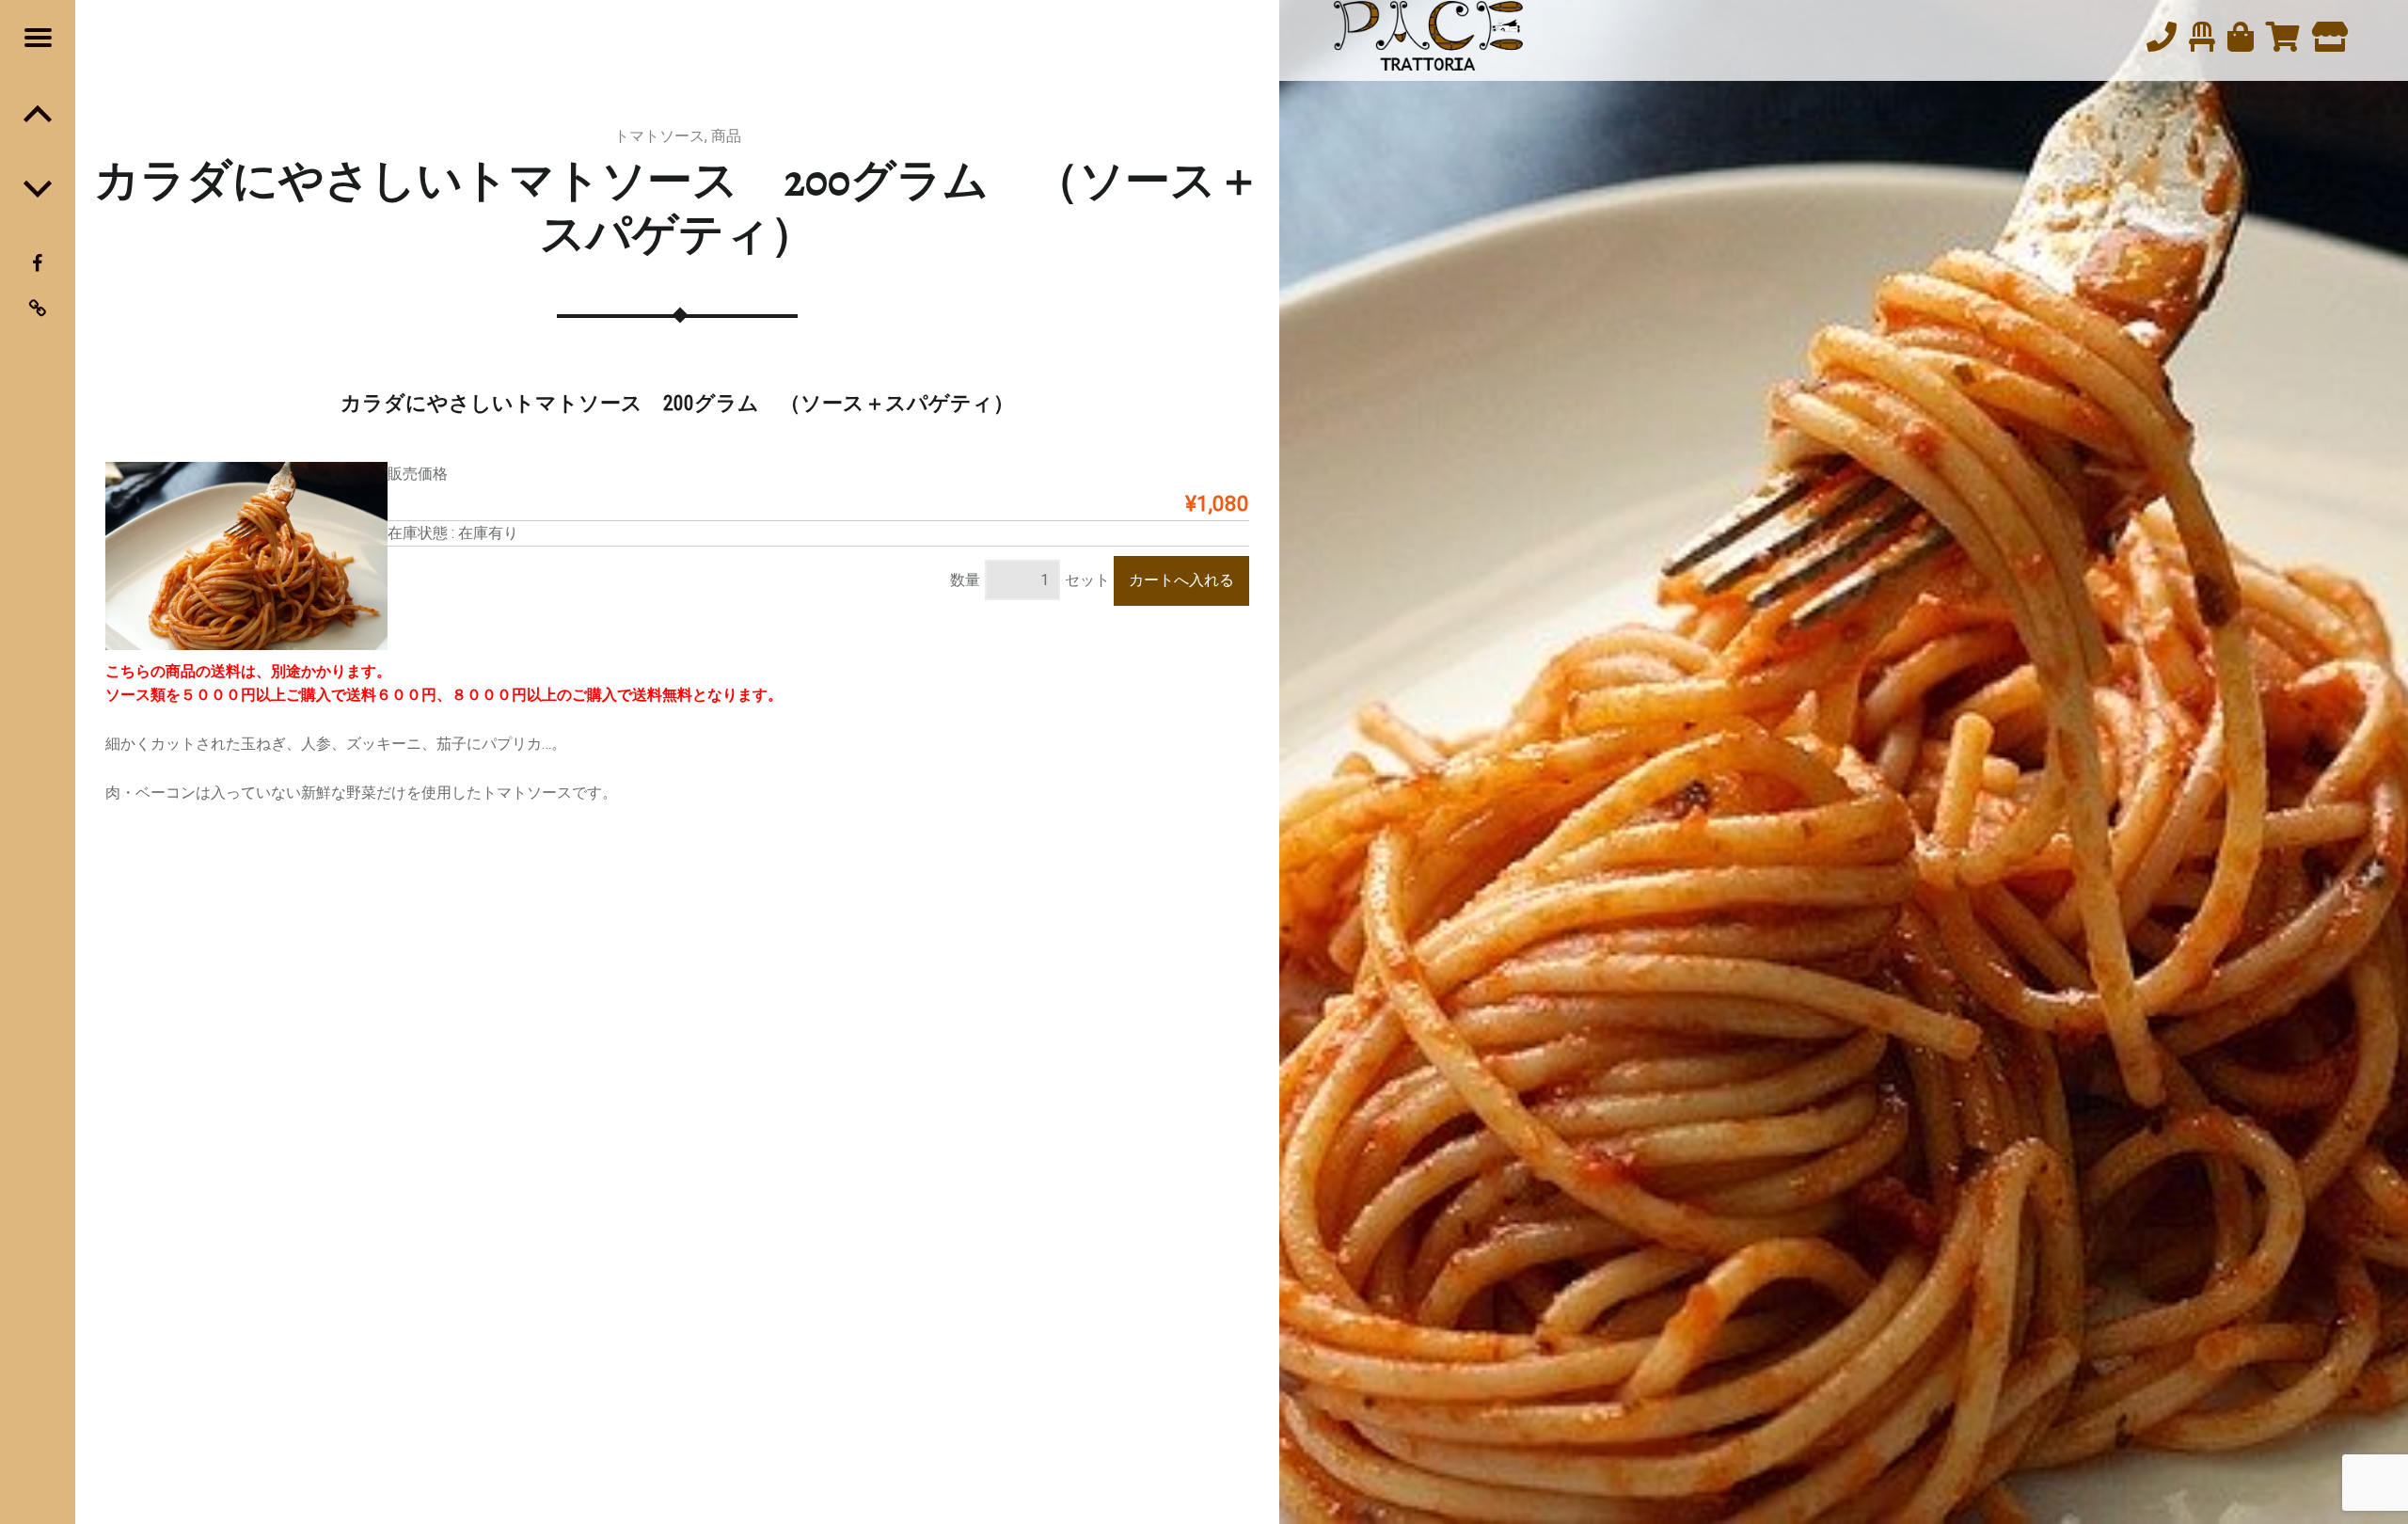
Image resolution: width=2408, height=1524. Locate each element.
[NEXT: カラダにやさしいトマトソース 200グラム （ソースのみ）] (38, 113)
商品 (726, 136)
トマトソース (659, 136)
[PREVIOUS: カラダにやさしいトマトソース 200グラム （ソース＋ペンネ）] (38, 188)
